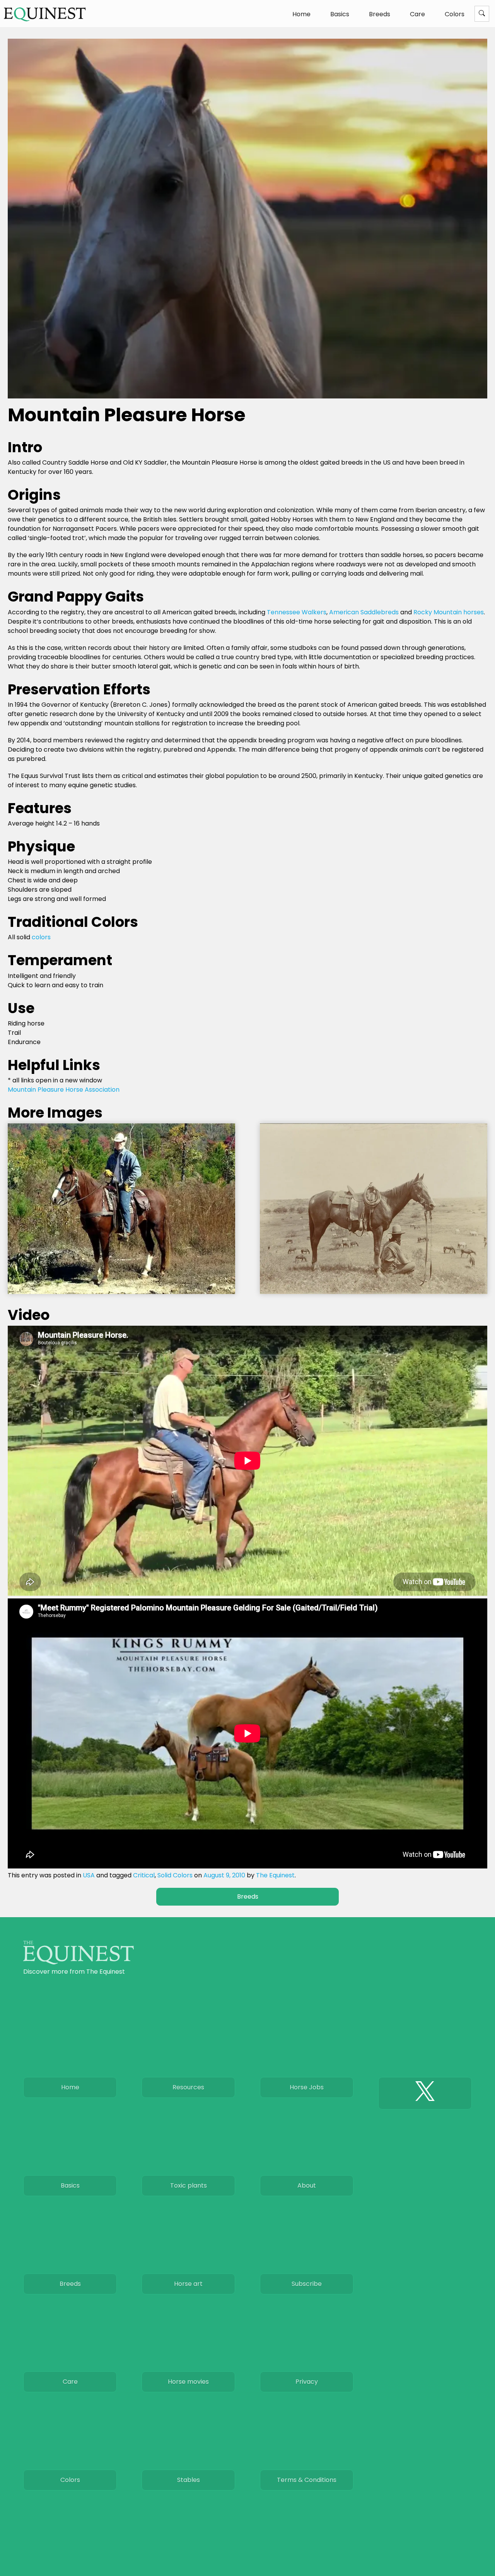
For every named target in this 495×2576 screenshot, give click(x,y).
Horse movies (188, 2382)
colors (41, 937)
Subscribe (307, 2284)
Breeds (380, 14)
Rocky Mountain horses (449, 612)
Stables (189, 2480)
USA (89, 1875)
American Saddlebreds (364, 612)
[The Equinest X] (425, 2093)
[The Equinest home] (79, 1962)
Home (301, 14)
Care (417, 14)
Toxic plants (189, 2185)
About (307, 2185)
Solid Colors (175, 1875)
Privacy (307, 2382)
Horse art (188, 2284)
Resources (188, 2087)
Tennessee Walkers (297, 612)
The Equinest (275, 1875)
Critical (144, 1875)
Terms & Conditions (307, 2480)
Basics (340, 14)
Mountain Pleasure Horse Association (64, 1090)
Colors (455, 14)
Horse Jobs (307, 2087)
